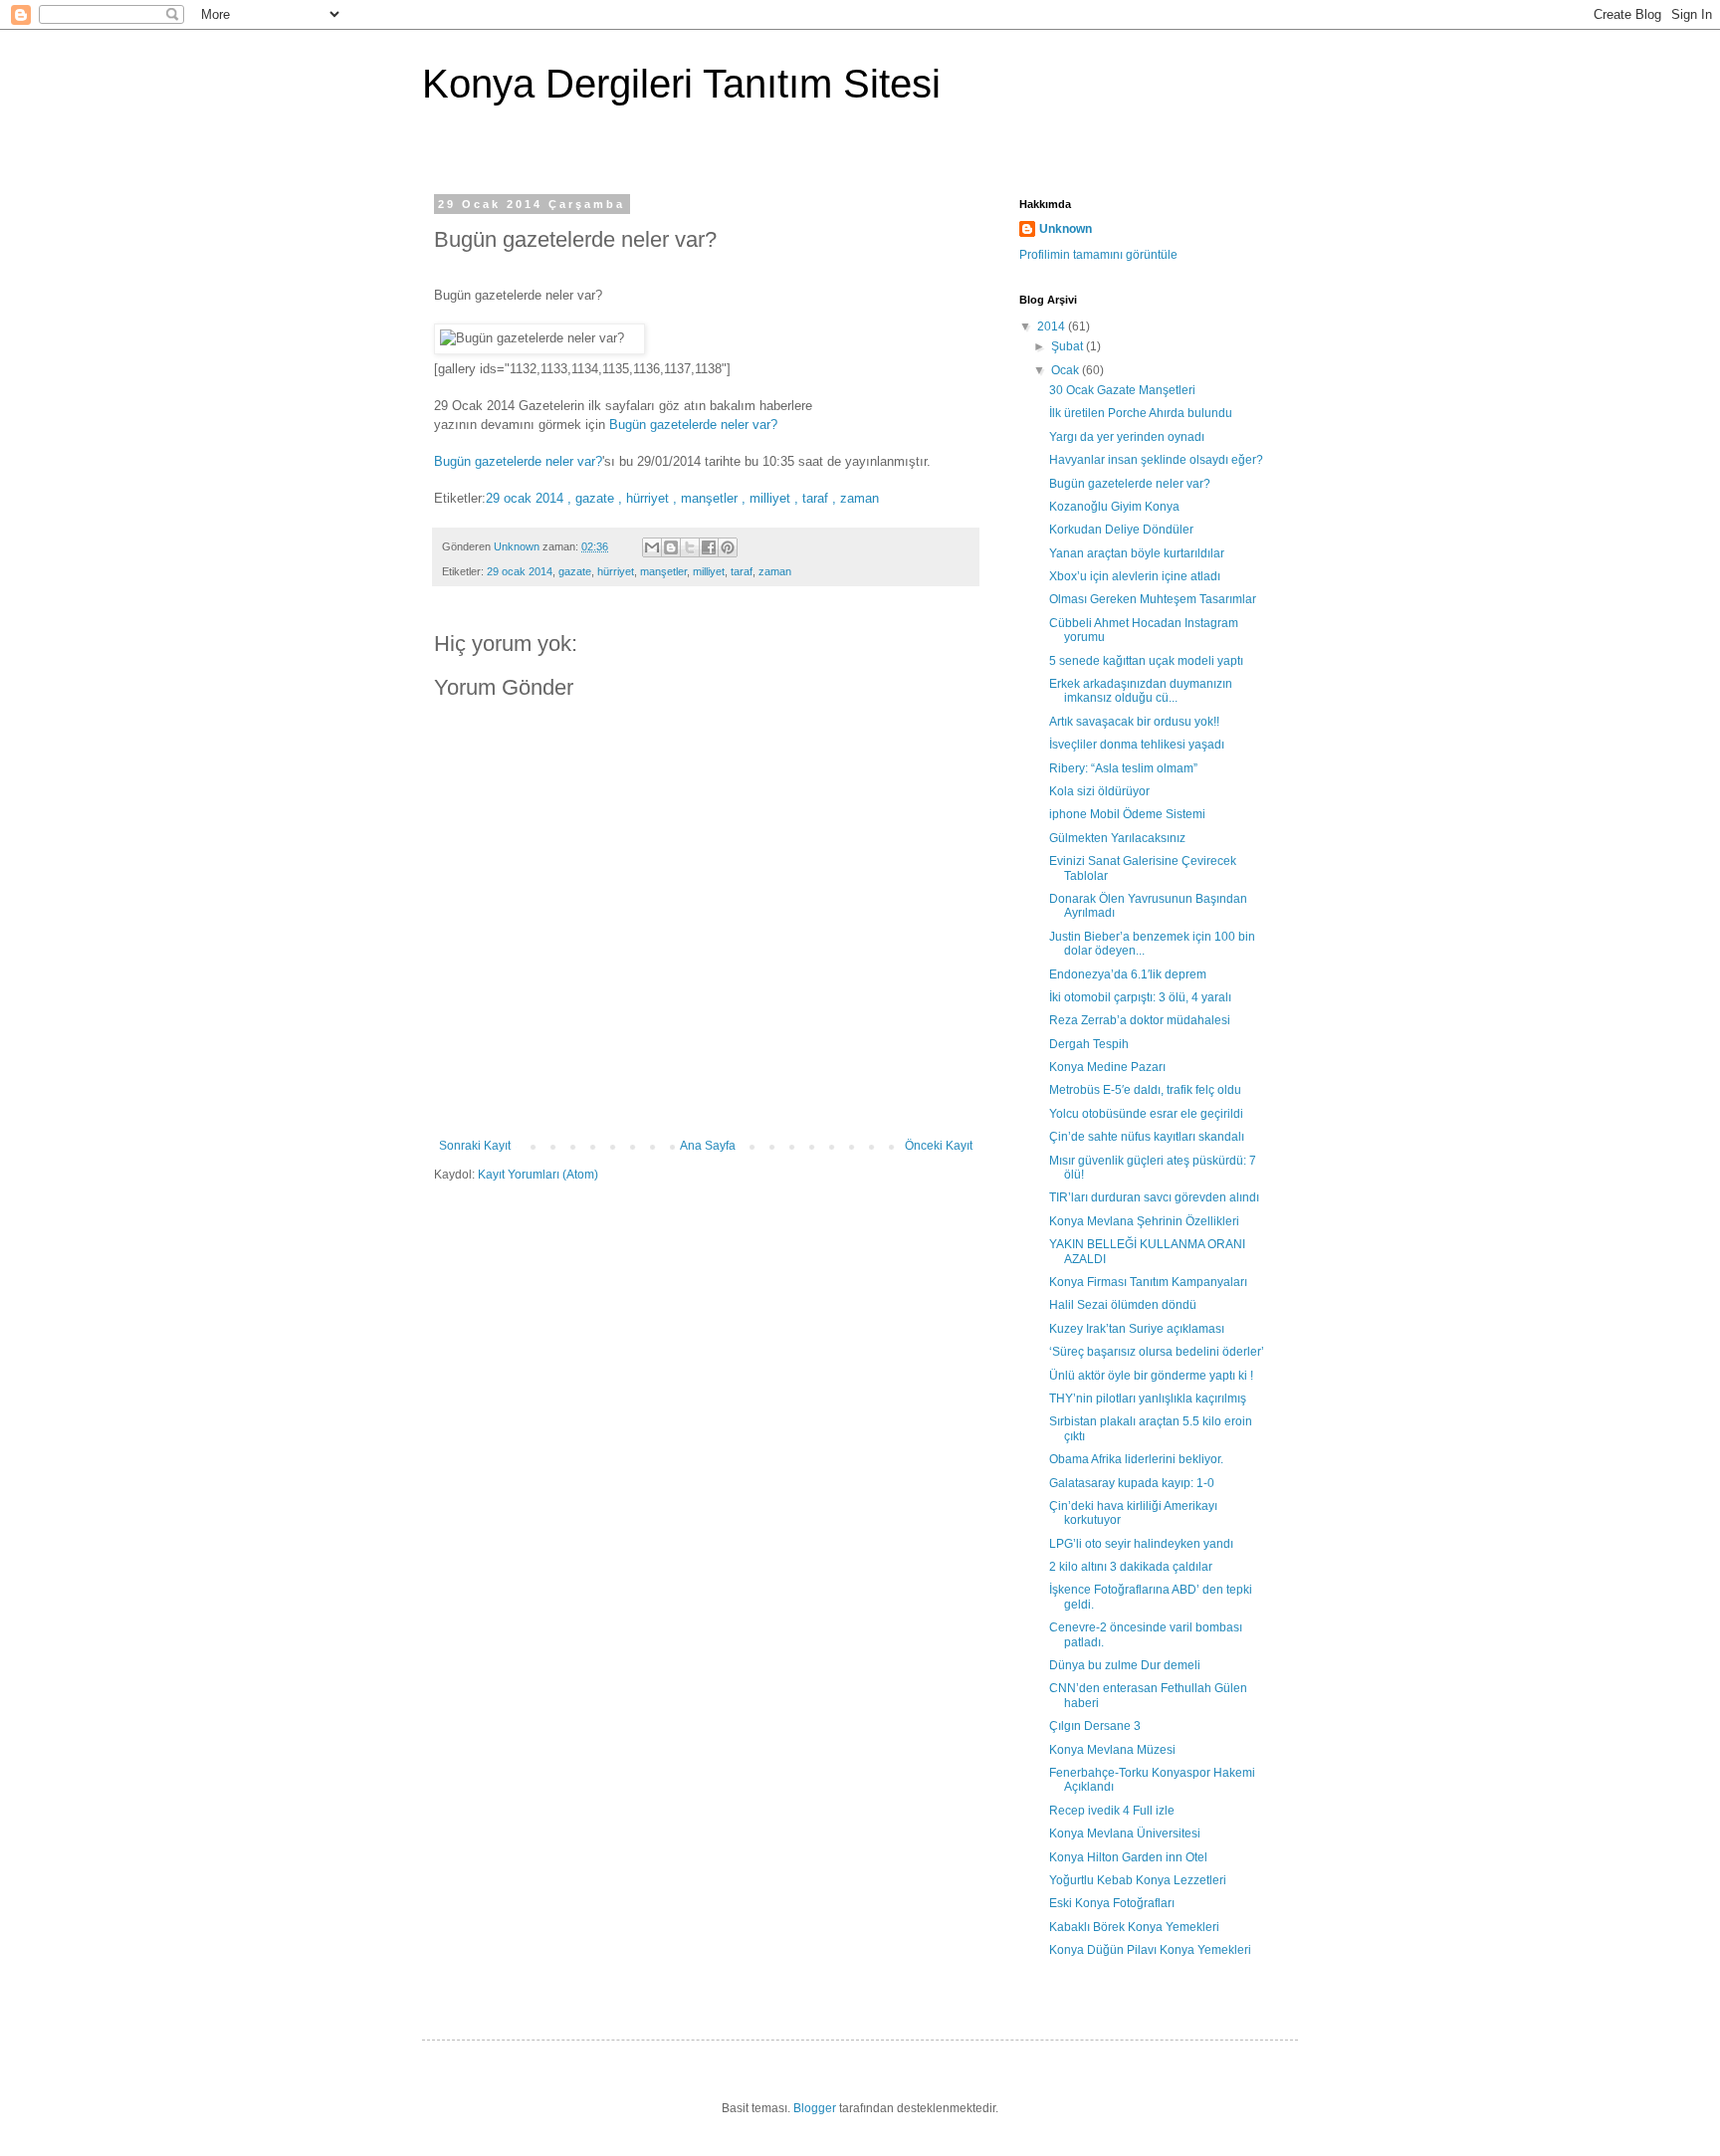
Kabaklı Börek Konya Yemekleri (1134, 1927)
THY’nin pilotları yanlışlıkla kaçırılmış (1148, 1399)
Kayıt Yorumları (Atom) (538, 1175)
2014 (1053, 326)
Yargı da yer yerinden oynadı (1127, 437)
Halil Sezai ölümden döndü (1123, 1305)
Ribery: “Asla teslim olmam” (1123, 768)
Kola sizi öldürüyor (1099, 791)
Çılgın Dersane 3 (1095, 1726)
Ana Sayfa (708, 1146)
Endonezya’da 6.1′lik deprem (1128, 974)
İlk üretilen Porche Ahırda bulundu (1141, 413)
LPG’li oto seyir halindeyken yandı (1141, 1544)
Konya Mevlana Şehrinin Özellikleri (1144, 1221)
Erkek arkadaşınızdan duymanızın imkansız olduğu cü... (1141, 691)
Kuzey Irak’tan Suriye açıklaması (1137, 1329)
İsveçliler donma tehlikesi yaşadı (1137, 745)
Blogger (815, 2108)
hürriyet (616, 571)
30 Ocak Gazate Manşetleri (1122, 390)
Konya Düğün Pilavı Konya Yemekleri (1150, 1950)
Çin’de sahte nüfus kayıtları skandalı (1147, 1137)
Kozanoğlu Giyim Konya (1114, 507)
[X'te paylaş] (690, 547)
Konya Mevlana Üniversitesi (1125, 1833)
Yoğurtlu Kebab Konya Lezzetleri (1138, 1880)
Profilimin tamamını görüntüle (1098, 255)
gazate (575, 571)
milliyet (709, 571)
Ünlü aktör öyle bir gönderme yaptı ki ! (1151, 1376)
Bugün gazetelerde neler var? (693, 425)
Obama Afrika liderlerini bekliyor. (1136, 1459)
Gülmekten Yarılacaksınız (1117, 838)
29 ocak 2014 (520, 571)
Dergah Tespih (1089, 1044)
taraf (742, 571)
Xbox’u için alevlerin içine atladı (1135, 576)
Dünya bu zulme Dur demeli (1125, 1665)
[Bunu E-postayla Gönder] (652, 547)
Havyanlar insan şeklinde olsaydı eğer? (1156, 460)
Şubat (1069, 346)
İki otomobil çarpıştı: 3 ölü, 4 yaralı (1140, 997)
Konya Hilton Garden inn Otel (1128, 1857)
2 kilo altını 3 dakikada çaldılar (1131, 1567)
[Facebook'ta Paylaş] (709, 547)
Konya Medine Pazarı (1107, 1067)
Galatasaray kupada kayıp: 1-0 (1132, 1483)
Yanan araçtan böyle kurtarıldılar (1137, 553)
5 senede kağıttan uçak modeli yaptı (1146, 661)
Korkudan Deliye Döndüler (1121, 530)
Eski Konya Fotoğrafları (1112, 1903)
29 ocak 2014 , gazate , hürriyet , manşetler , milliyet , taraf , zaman (682, 498)
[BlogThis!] (671, 547)
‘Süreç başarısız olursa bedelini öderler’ (1157, 1352)
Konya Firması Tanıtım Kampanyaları (1148, 1282)
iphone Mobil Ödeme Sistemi (1127, 814)
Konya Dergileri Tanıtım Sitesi (681, 84)
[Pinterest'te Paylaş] (728, 547)
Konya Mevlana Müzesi (1112, 1750)
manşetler (663, 571)
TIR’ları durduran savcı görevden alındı (1154, 1197)
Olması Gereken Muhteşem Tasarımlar (1153, 599)
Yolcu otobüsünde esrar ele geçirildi (1146, 1114)
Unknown (1066, 229)
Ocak (1067, 370)
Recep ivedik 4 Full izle (1112, 1811)
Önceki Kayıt (939, 1146)
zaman (775, 571)
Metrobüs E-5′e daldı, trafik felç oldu (1145, 1090)
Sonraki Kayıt (475, 1146)
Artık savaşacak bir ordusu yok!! (1134, 722)
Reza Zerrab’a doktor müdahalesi (1140, 1020)
